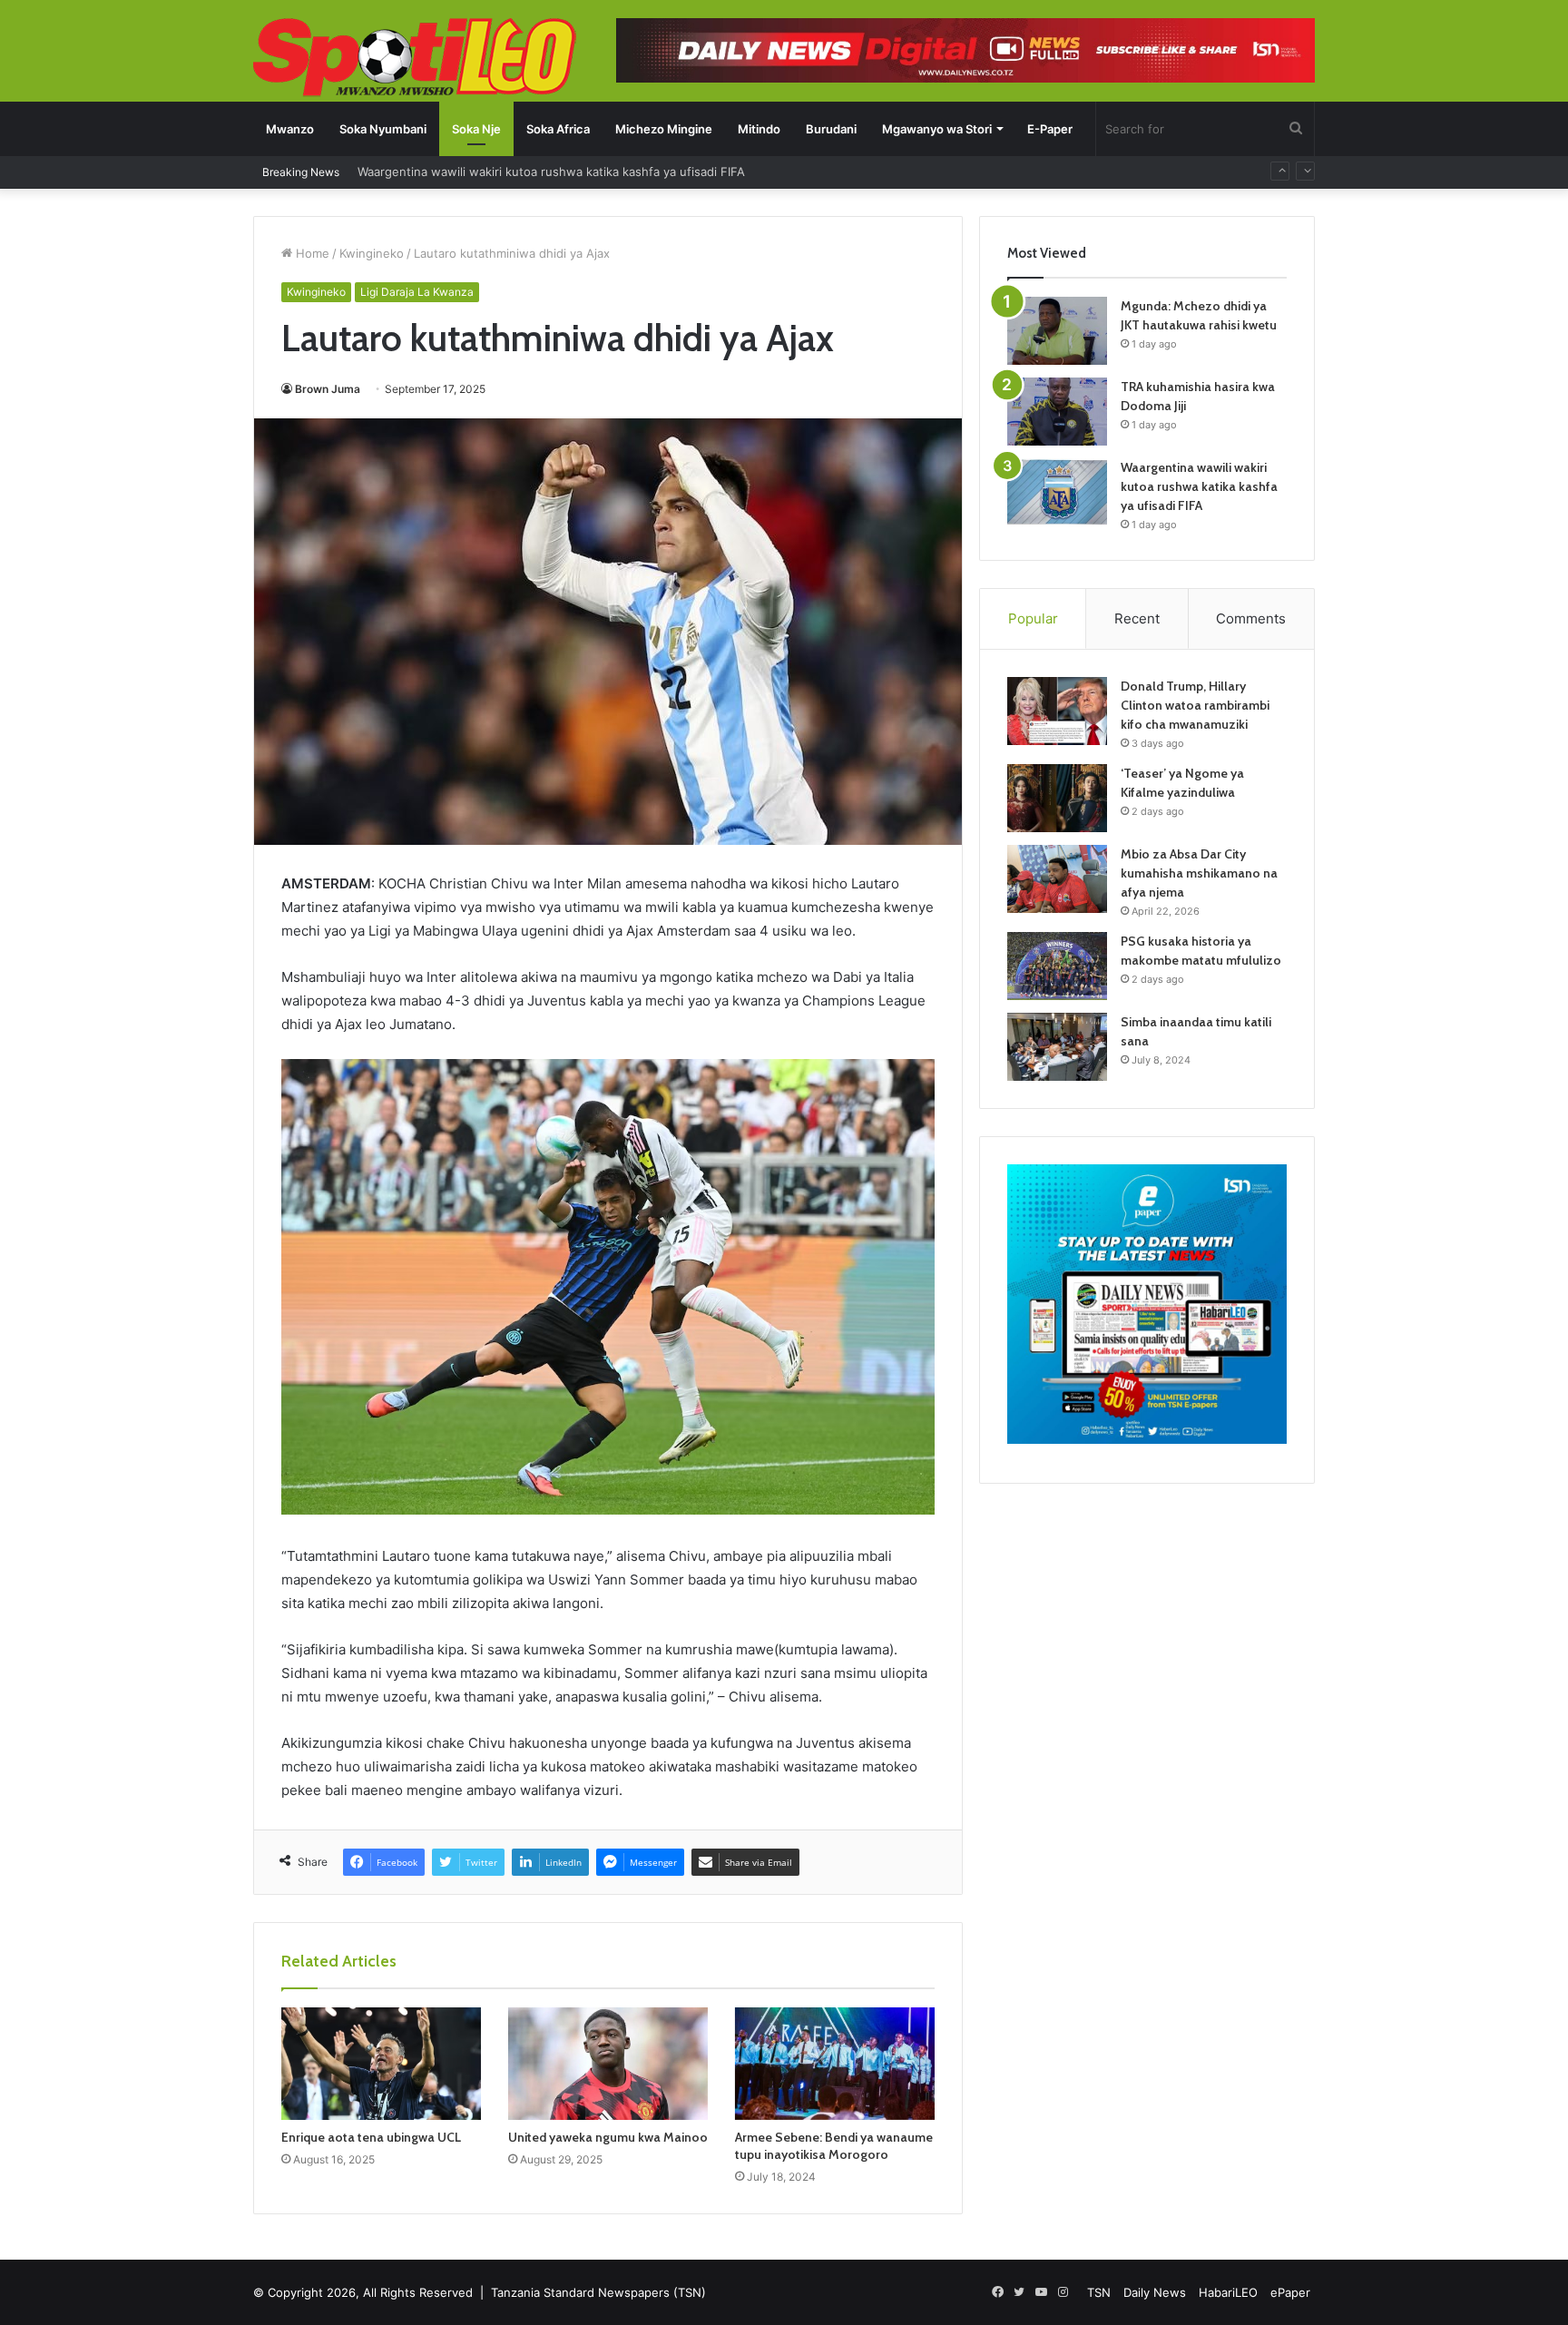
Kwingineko (372, 253)
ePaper (1290, 2292)
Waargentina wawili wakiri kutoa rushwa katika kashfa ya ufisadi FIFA (1199, 486)
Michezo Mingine (664, 129)
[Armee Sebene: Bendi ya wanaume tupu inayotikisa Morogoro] (835, 2064)
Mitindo (759, 129)
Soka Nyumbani (383, 129)
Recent (1137, 618)
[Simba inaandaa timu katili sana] (1057, 1047)
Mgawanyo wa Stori (937, 129)
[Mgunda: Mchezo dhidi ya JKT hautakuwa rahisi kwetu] (1057, 331)
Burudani (831, 129)
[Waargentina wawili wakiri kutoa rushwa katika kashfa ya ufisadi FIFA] (1057, 492)
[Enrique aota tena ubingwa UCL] (381, 2064)
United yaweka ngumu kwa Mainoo (608, 2137)
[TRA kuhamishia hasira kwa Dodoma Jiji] (1057, 412)
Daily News (1155, 2292)
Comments (1251, 618)
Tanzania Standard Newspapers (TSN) (598, 2292)
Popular (1033, 618)
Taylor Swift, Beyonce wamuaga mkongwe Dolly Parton (513, 172)
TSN (1099, 2292)
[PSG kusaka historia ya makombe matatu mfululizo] (1057, 966)
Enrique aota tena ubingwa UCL (371, 2137)
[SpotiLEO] (415, 59)
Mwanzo (290, 129)
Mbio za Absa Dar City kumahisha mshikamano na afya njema (1199, 873)
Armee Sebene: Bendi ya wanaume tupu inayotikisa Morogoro (834, 2146)
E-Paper (1050, 129)
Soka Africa (558, 129)
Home (311, 253)
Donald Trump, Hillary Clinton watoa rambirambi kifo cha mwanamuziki (1195, 705)
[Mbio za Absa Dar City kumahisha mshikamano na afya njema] (1057, 879)
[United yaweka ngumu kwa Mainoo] (608, 2064)
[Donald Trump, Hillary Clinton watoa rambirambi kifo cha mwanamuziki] (1057, 711)
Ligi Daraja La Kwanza (417, 292)
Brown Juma (328, 389)
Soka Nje (476, 129)
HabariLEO (1228, 2292)
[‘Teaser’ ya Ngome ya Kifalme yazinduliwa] (1057, 798)
